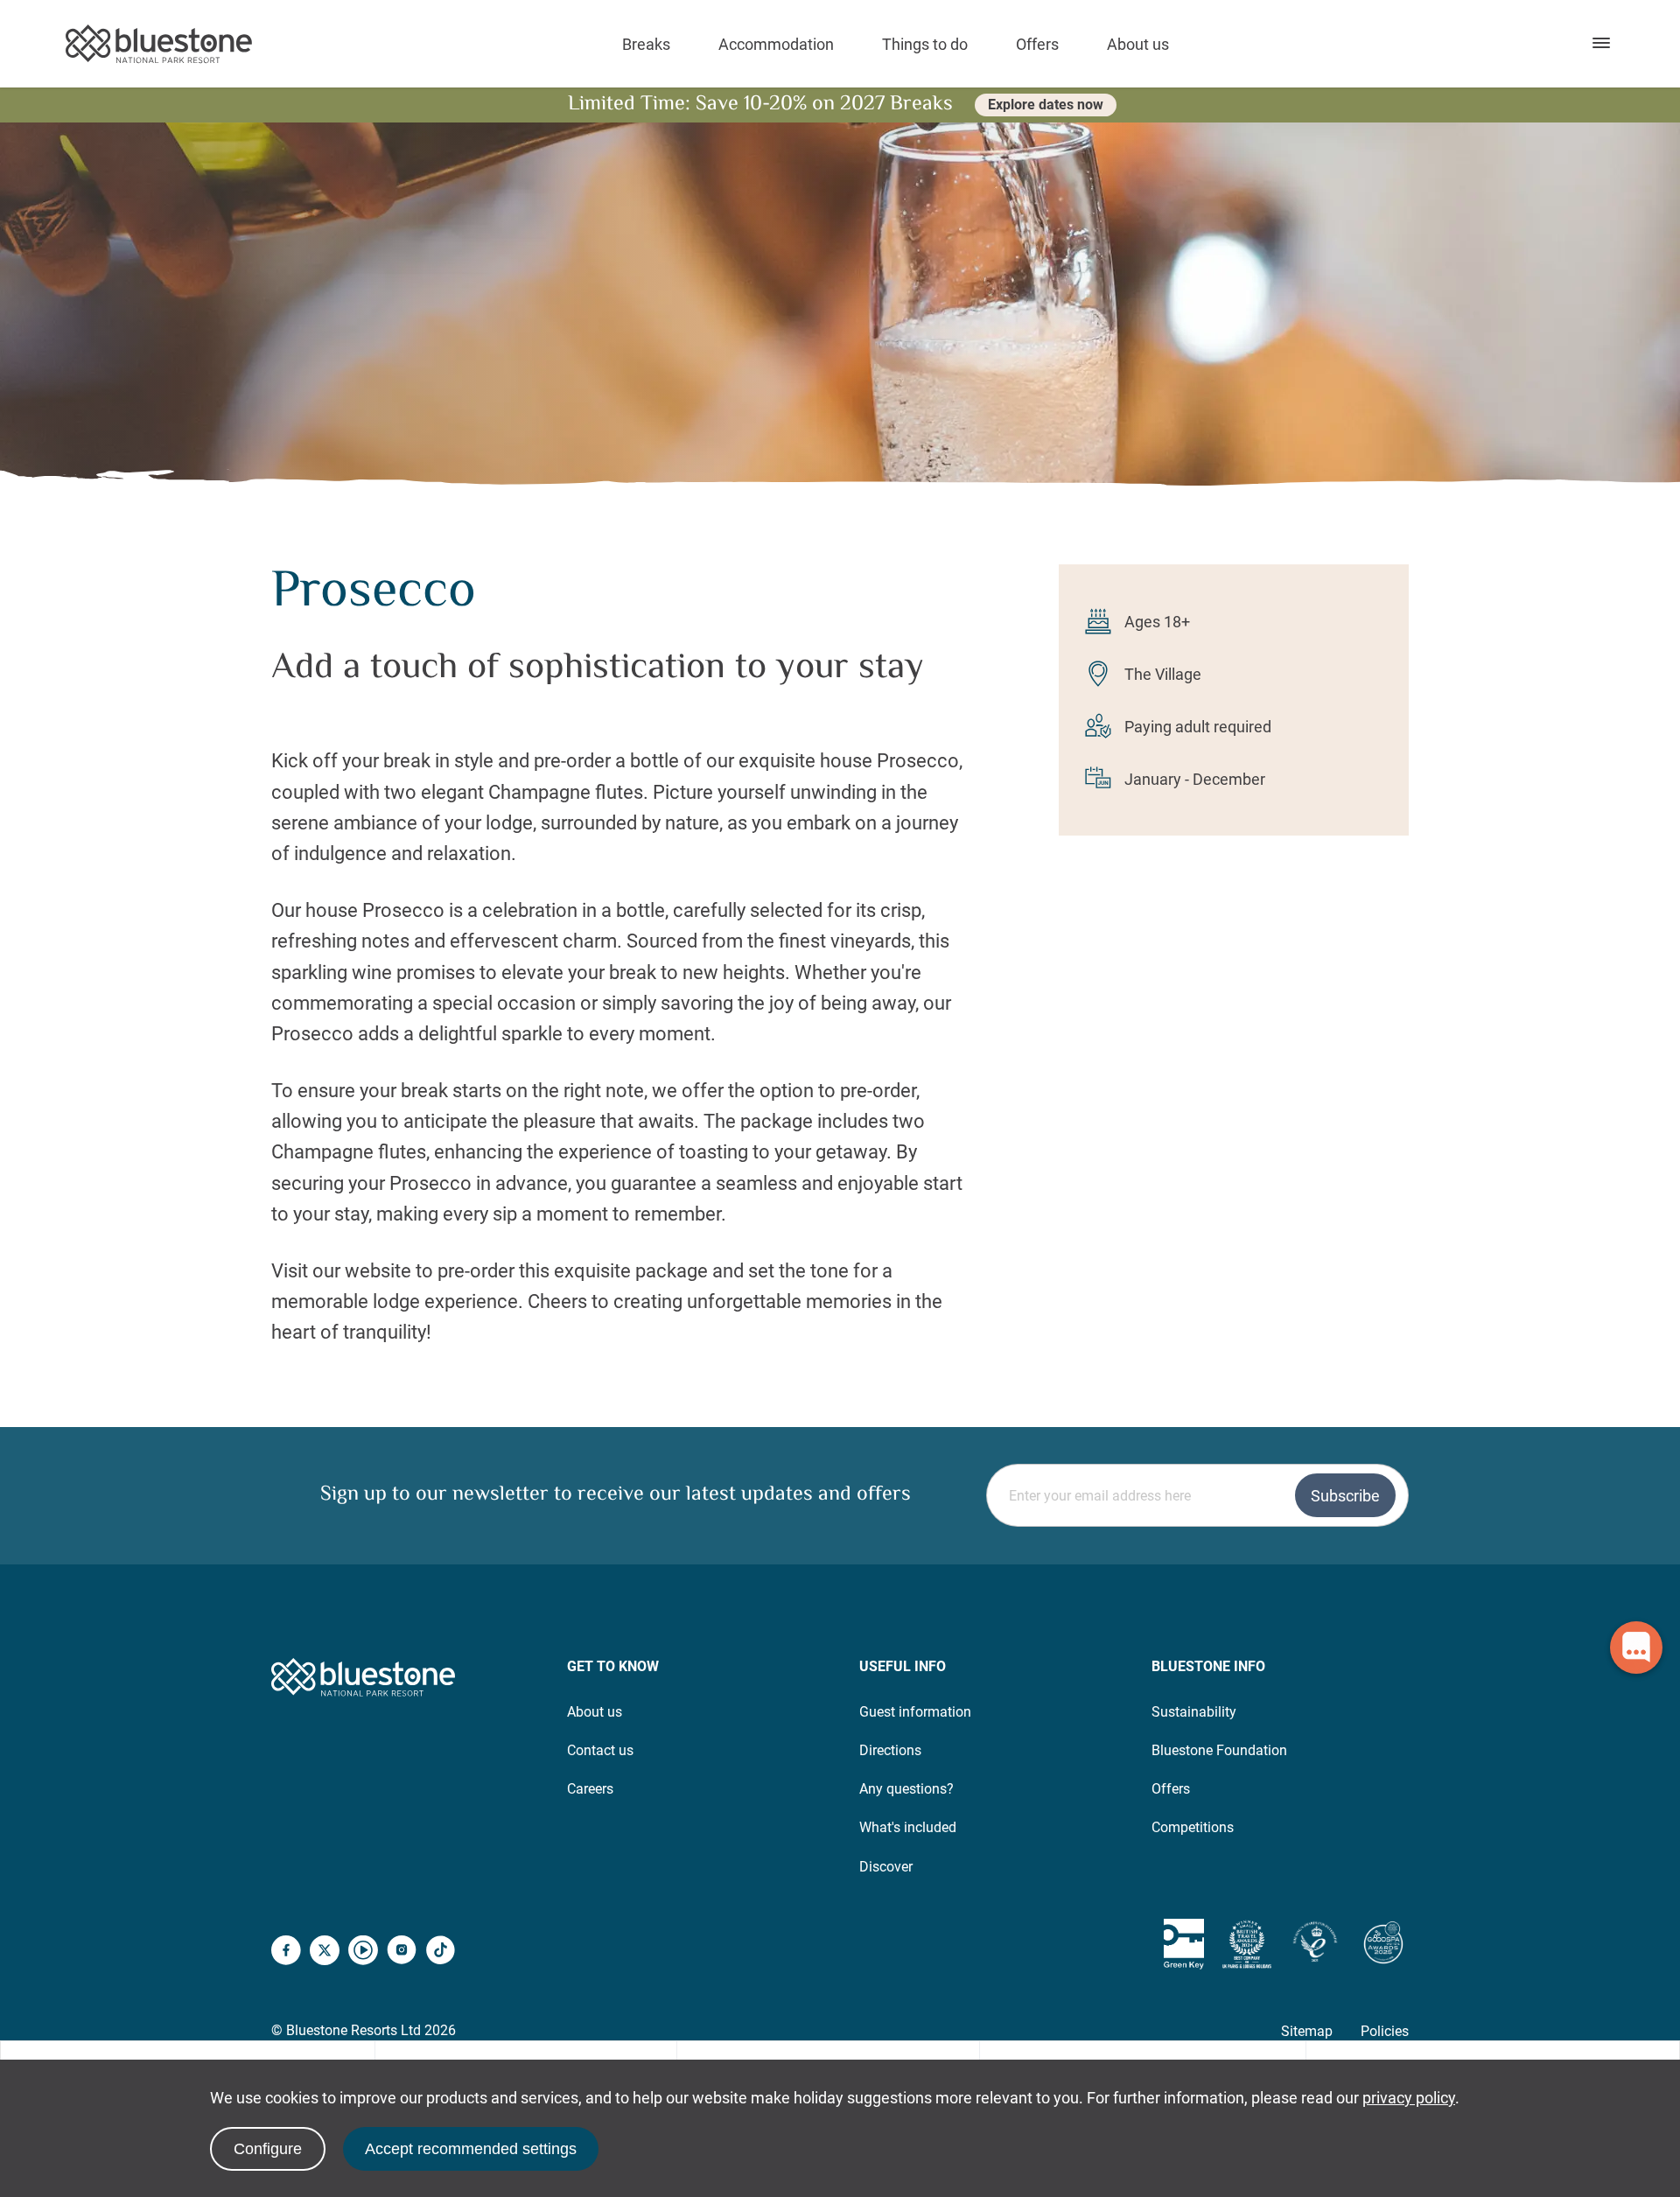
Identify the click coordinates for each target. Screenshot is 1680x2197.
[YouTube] (363, 1952)
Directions (890, 1750)
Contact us (600, 1750)
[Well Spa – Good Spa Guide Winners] (1383, 1944)
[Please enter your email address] (1197, 1495)
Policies (1385, 2031)
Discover (886, 1867)
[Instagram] (402, 1952)
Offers (1037, 44)
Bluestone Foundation (1219, 1750)
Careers (590, 1789)
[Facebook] (286, 1952)
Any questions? (906, 1789)
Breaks (646, 44)
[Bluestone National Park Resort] (159, 44)
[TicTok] (440, 1952)
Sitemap (1307, 2031)
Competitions (1193, 1827)
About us (1138, 44)
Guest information (915, 1712)
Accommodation (776, 44)
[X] (325, 1952)
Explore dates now (1046, 105)
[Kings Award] (1315, 1944)
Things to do (925, 44)
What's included (908, 1827)
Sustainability (1194, 1712)
